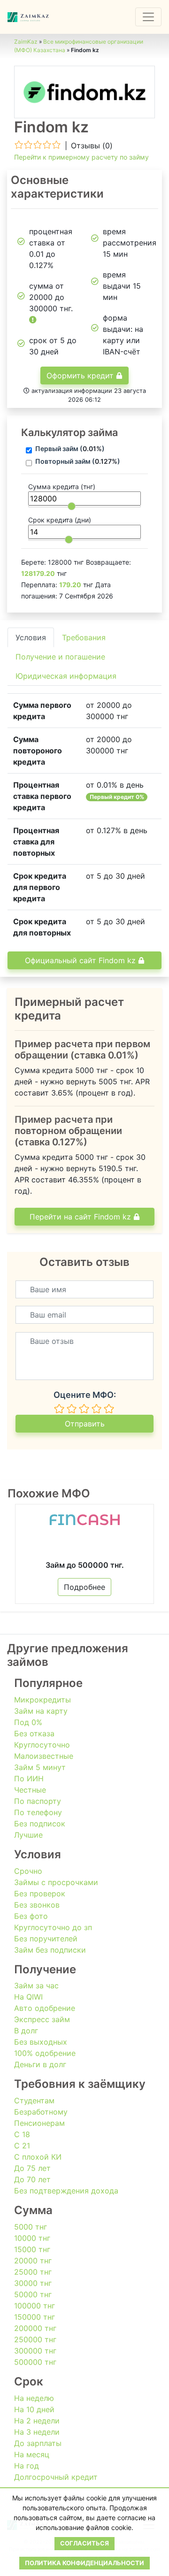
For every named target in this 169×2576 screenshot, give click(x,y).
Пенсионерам (39, 2123)
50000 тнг (33, 2294)
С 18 (22, 2134)
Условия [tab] (31, 637)
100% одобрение (45, 2053)
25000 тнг (33, 2272)
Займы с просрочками (56, 1882)
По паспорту (38, 1801)
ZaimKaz (26, 42)
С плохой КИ (38, 2157)
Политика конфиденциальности (84, 2563)
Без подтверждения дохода (66, 2191)
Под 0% (28, 1722)
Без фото (31, 1916)
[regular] (84, 1409)
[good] (97, 1409)
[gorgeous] (109, 1409)
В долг (26, 2031)
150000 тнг (35, 2317)
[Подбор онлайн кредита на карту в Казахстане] (28, 17)
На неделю (34, 2398)
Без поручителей (46, 1939)
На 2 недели (37, 2421)
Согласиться (84, 2543)
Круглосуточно (42, 1745)
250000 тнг (35, 2339)
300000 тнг (35, 2351)
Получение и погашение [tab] (60, 657)
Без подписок (40, 1824)
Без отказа (34, 1733)
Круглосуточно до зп (53, 1927)
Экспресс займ (42, 2019)
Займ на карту (41, 1711)
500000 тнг (35, 2362)
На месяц (32, 2454)
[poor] (72, 1409)
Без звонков (37, 1905)
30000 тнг (33, 2283)
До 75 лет (32, 2168)
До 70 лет (32, 2179)
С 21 (22, 2146)
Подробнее (84, 1587)
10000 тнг (32, 2238)
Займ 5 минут (40, 1767)
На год (27, 2466)
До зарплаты (38, 2443)
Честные (30, 1790)
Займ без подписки (50, 1950)
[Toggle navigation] (148, 17)
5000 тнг (31, 2227)
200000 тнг (35, 2328)
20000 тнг (33, 2261)
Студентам (34, 2101)
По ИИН (29, 1779)
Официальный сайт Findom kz (81, 960)
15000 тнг (32, 2249)
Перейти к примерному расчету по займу (81, 157)
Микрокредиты (42, 1700)
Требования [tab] (84, 637)
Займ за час (36, 1986)
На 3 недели (37, 2432)
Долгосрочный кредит (56, 2477)
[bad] (59, 1409)
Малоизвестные (44, 1756)
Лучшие (28, 1835)
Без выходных (41, 2042)
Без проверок (40, 1894)
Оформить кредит (81, 376)
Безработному (41, 2112)
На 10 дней (34, 2409)
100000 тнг (35, 2306)
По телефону (38, 1812)
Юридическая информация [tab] (66, 676)
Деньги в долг (40, 2064)
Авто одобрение (45, 2008)
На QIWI (28, 1997)
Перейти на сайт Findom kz (81, 1217)
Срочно (28, 1871)
